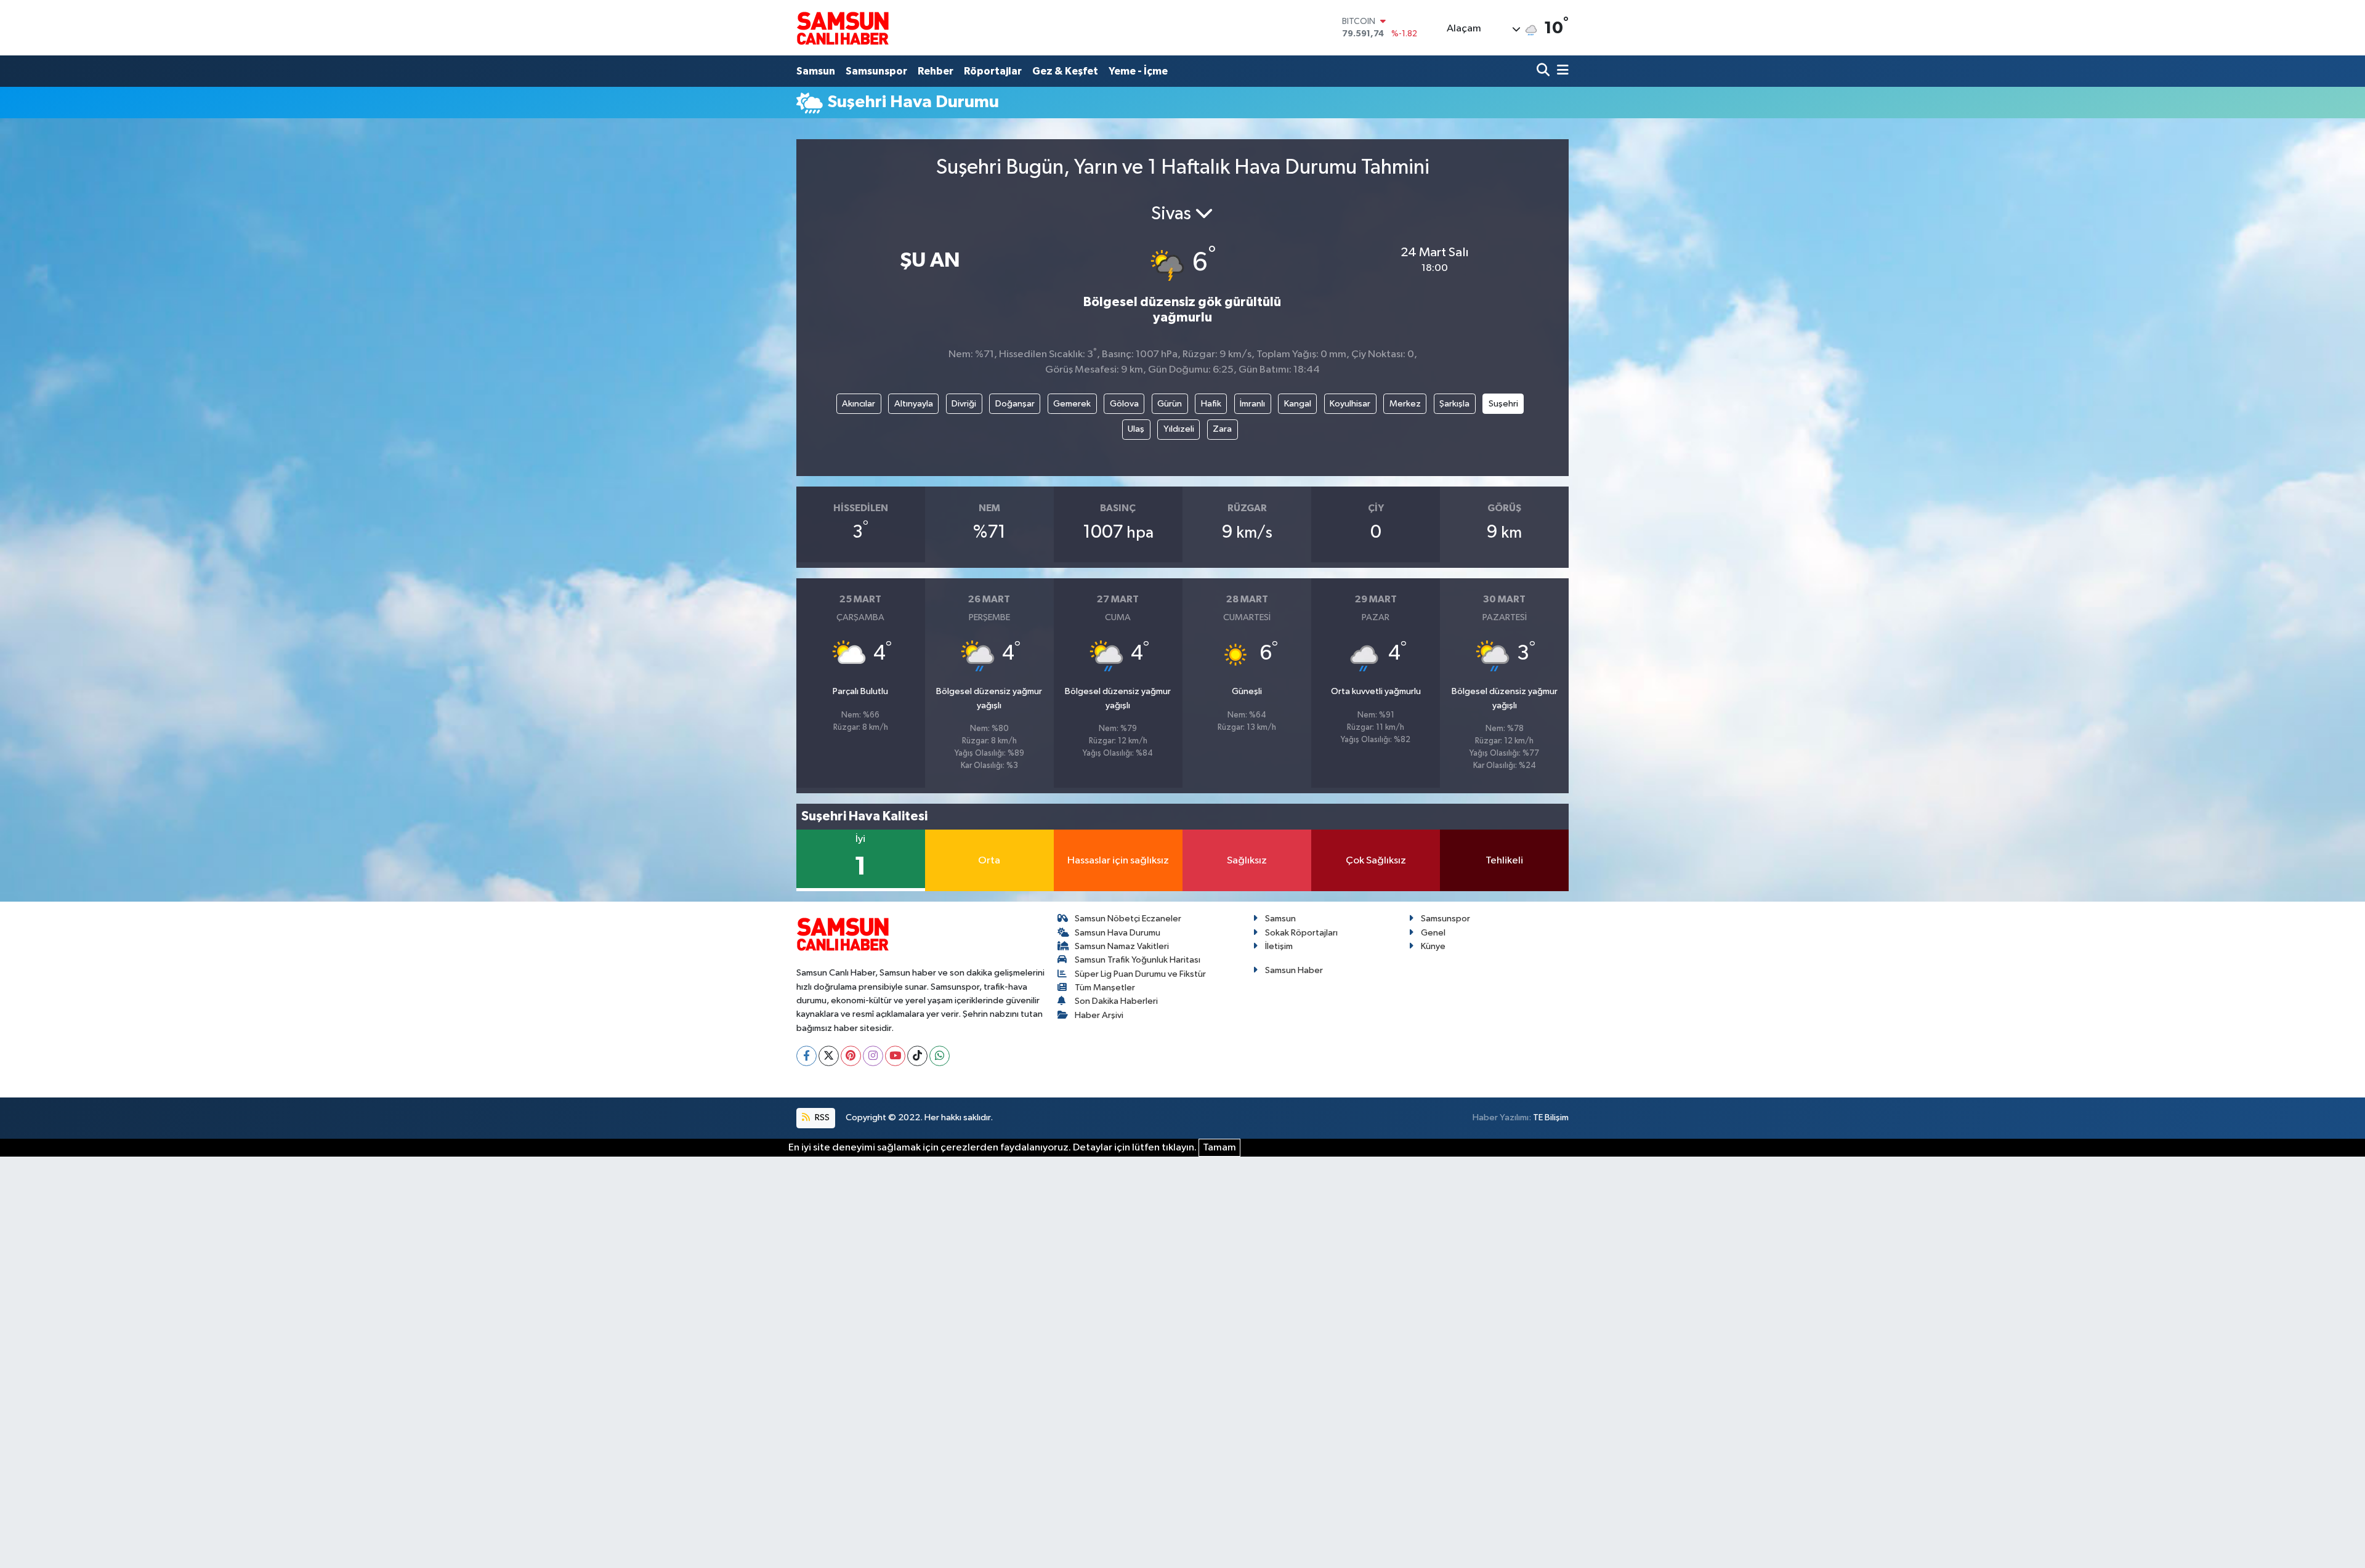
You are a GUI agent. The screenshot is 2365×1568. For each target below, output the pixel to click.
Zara (1222, 429)
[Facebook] (807, 1056)
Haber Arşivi (1099, 1015)
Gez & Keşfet (1065, 71)
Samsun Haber (1294, 970)
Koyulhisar (1350, 404)
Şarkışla (1454, 404)
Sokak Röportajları (1301, 933)
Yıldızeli (1179, 429)
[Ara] (1544, 71)
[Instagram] (873, 1056)
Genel (1433, 933)
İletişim (1279, 946)
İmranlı (1252, 404)
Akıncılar (859, 404)
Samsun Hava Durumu (1118, 933)
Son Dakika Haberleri (1116, 1001)
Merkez (1405, 404)
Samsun (816, 71)
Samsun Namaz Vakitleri (1122, 946)
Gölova (1124, 404)
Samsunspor (876, 71)
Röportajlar (993, 71)
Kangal (1298, 404)
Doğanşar (1015, 404)
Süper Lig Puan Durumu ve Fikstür (1140, 974)
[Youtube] (895, 1056)
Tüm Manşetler (1105, 988)
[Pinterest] (851, 1056)
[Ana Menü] (1561, 71)
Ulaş (1136, 429)
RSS (821, 1117)
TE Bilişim (1551, 1117)
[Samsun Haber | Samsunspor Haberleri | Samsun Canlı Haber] (843, 28)
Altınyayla (914, 404)
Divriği (964, 404)
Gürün (1170, 404)
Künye (1433, 946)
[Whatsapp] (940, 1056)
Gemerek (1072, 404)
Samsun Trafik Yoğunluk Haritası (1138, 960)
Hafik (1211, 404)
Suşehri (1503, 404)
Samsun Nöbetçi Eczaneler (1128, 919)
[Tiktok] (917, 1056)
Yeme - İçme (1138, 71)
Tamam (1219, 1148)
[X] (829, 1056)
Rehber (936, 71)
